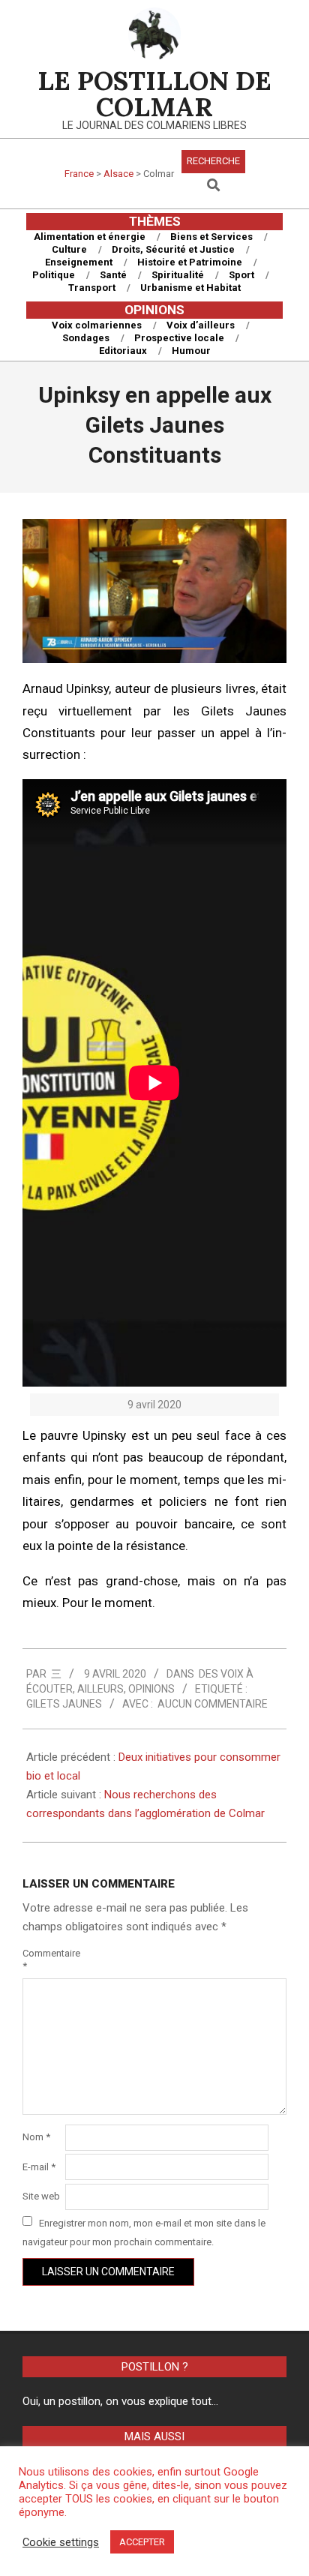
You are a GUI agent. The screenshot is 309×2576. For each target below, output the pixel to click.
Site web (41, 2196)
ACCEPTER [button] (142, 2542)
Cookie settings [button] (61, 2542)
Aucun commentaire (213, 1704)
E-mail (39, 2167)
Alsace (118, 174)
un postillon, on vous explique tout (127, 2401)
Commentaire (42, 1960)
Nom (36, 2137)
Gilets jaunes (64, 1704)
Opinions (151, 1689)
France (79, 174)
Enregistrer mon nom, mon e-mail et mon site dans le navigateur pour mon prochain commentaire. (144, 2232)
